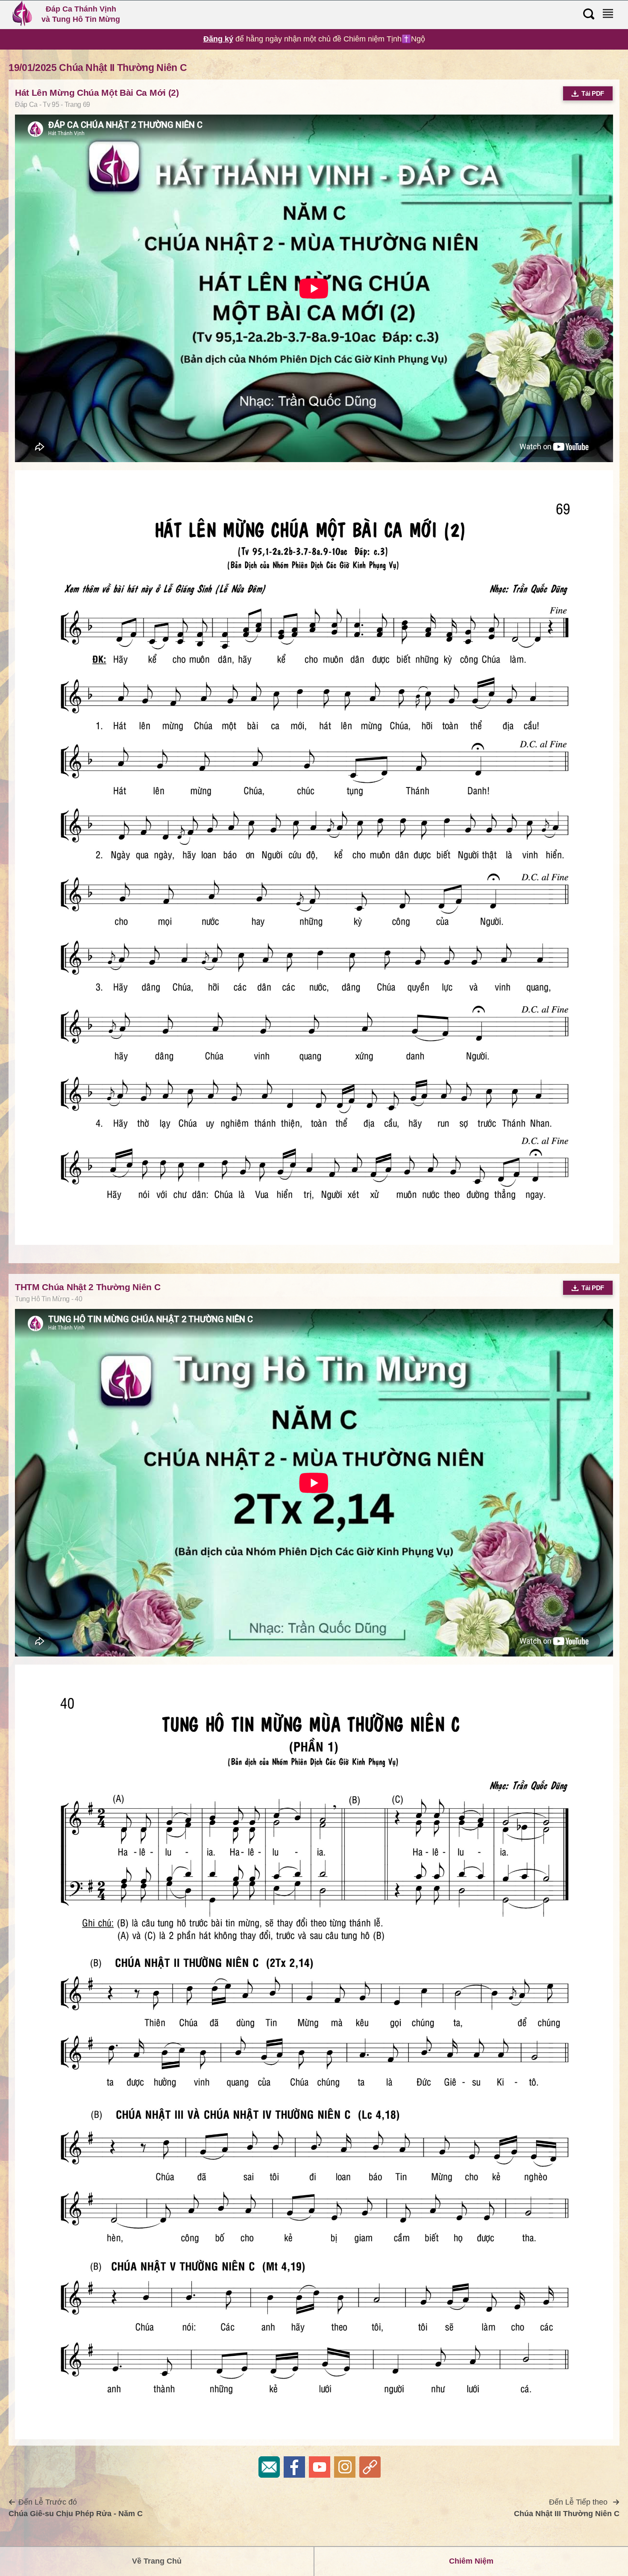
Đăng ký (218, 39)
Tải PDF (593, 93)
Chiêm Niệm (471, 2561)
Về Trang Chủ (157, 2561)
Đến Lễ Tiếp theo (567, 2508)
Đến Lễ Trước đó (76, 2508)
